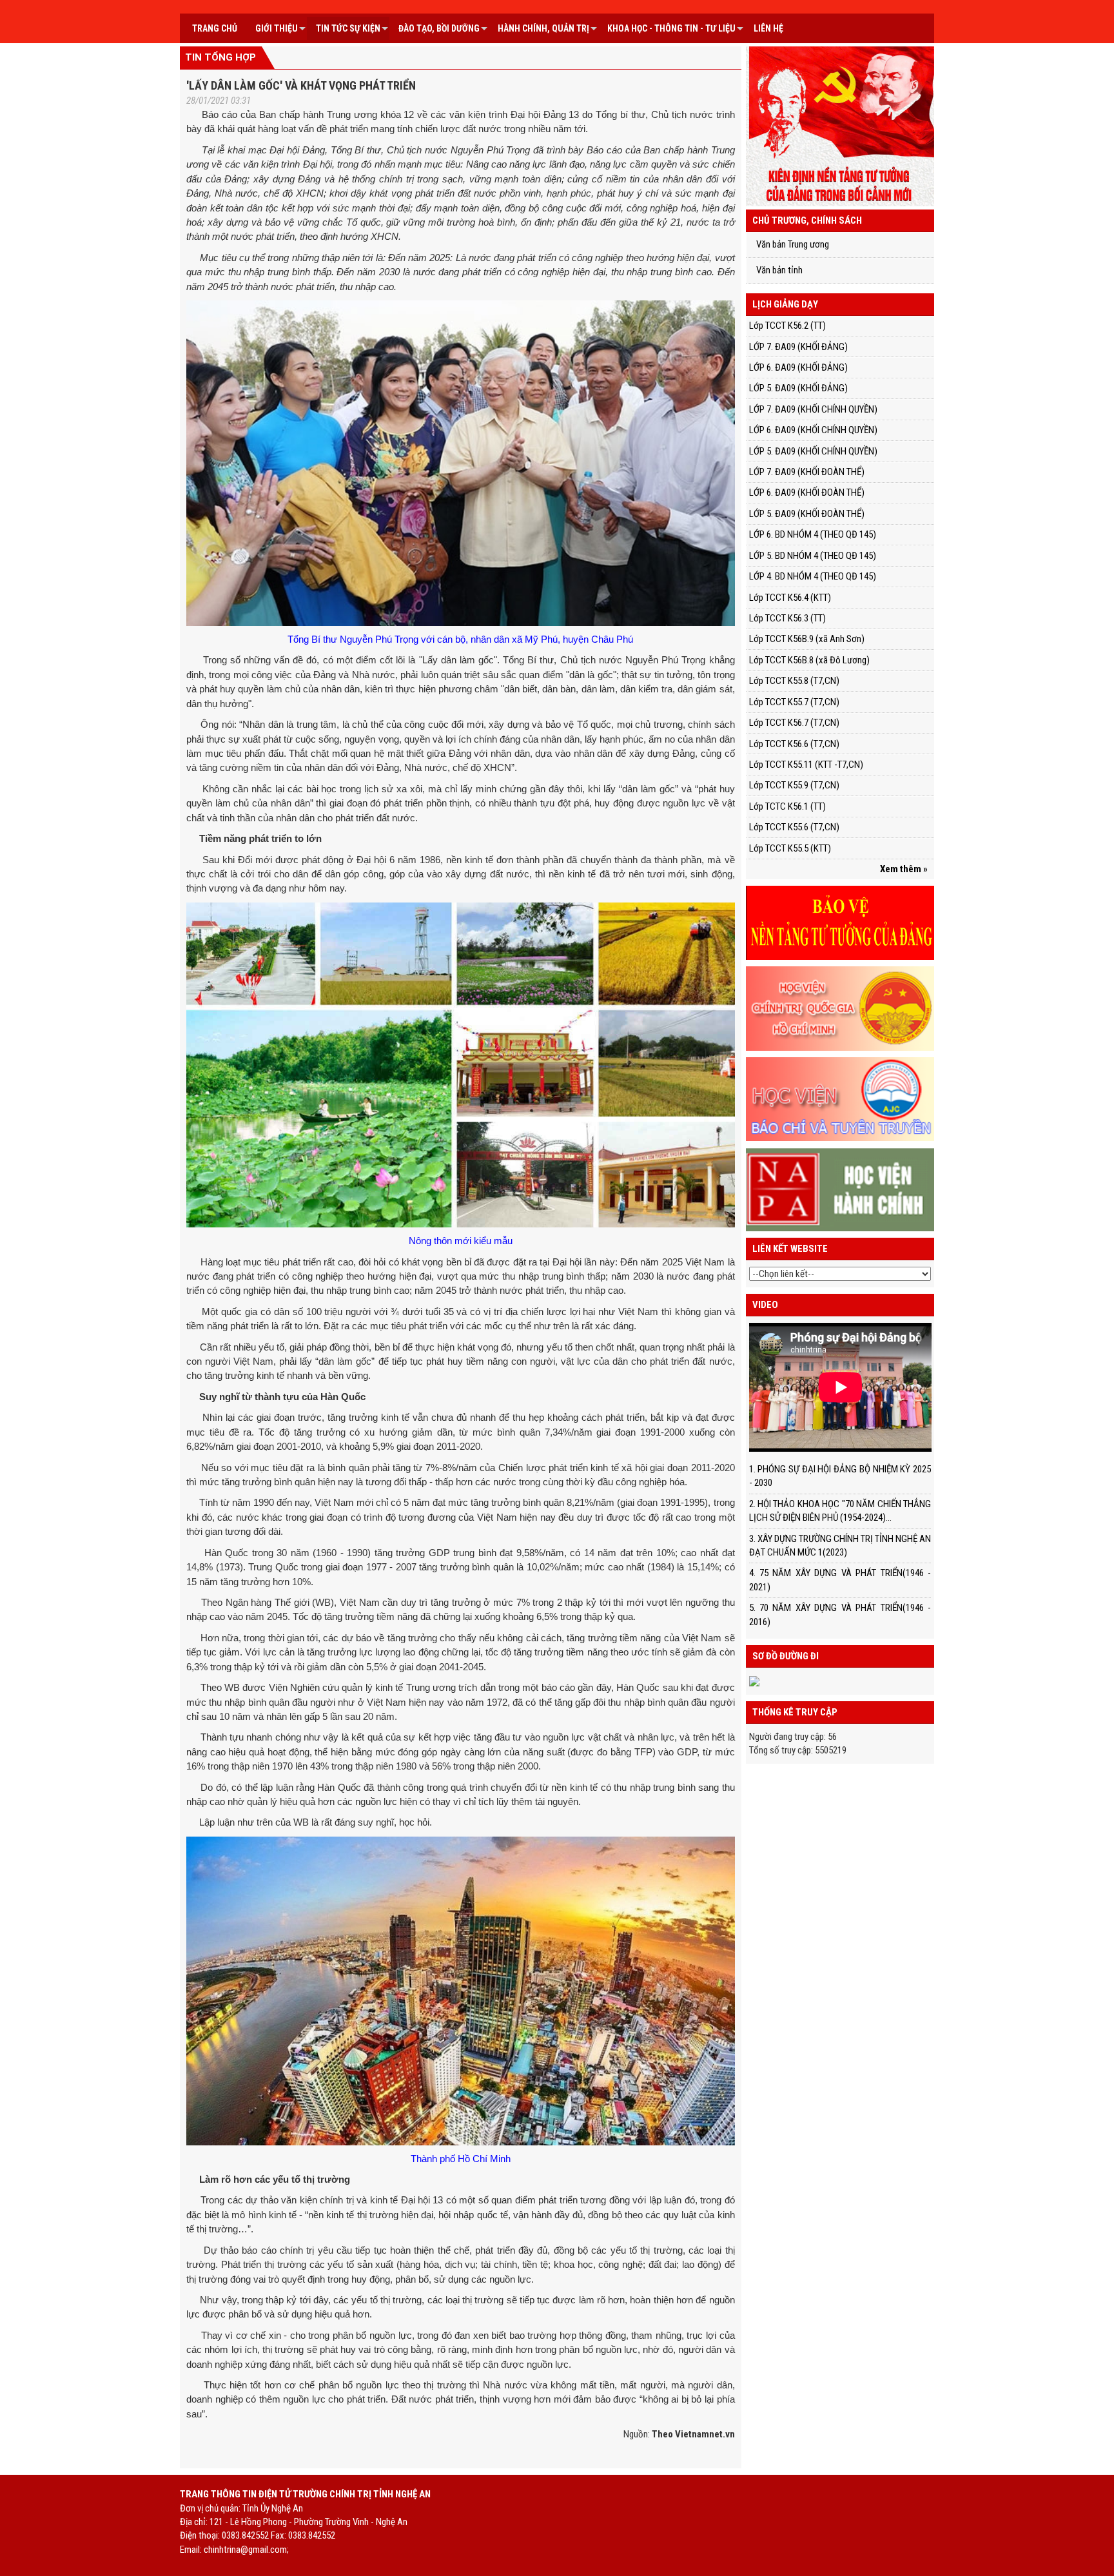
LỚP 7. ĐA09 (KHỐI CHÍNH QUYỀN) (813, 409)
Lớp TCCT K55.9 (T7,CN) (794, 785)
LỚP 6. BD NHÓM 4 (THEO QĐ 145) (813, 534)
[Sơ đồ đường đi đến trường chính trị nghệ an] (754, 1681)
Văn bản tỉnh (779, 270)
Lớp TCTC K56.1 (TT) (787, 806)
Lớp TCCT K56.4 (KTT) (790, 598)
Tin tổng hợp (220, 57)
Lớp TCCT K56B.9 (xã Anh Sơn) (807, 639)
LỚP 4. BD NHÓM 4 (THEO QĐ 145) (813, 576)
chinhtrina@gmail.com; (246, 2550)
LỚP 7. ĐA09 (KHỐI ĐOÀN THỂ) (807, 472)
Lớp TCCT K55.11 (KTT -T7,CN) (806, 765)
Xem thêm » (904, 869)
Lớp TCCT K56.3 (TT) (787, 618)
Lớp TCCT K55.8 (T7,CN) (794, 681)
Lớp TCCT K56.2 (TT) (787, 326)
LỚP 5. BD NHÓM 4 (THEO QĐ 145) (813, 556)
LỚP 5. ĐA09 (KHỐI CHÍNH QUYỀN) (813, 451)
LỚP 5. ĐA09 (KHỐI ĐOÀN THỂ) (807, 514)
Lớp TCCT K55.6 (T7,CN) (794, 827)
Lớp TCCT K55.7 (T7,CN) (794, 702)
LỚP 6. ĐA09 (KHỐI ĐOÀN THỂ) (807, 493)
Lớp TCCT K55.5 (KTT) (790, 848)
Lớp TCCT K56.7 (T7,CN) (794, 723)
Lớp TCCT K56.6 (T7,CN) (794, 744)
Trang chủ (215, 28)
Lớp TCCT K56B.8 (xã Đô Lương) (809, 660)
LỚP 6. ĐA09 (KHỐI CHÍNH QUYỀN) (813, 430)
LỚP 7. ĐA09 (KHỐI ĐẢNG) (798, 347)
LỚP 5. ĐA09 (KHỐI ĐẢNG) (798, 388)
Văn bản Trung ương (793, 244)
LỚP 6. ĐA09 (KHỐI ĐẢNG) (798, 367)
